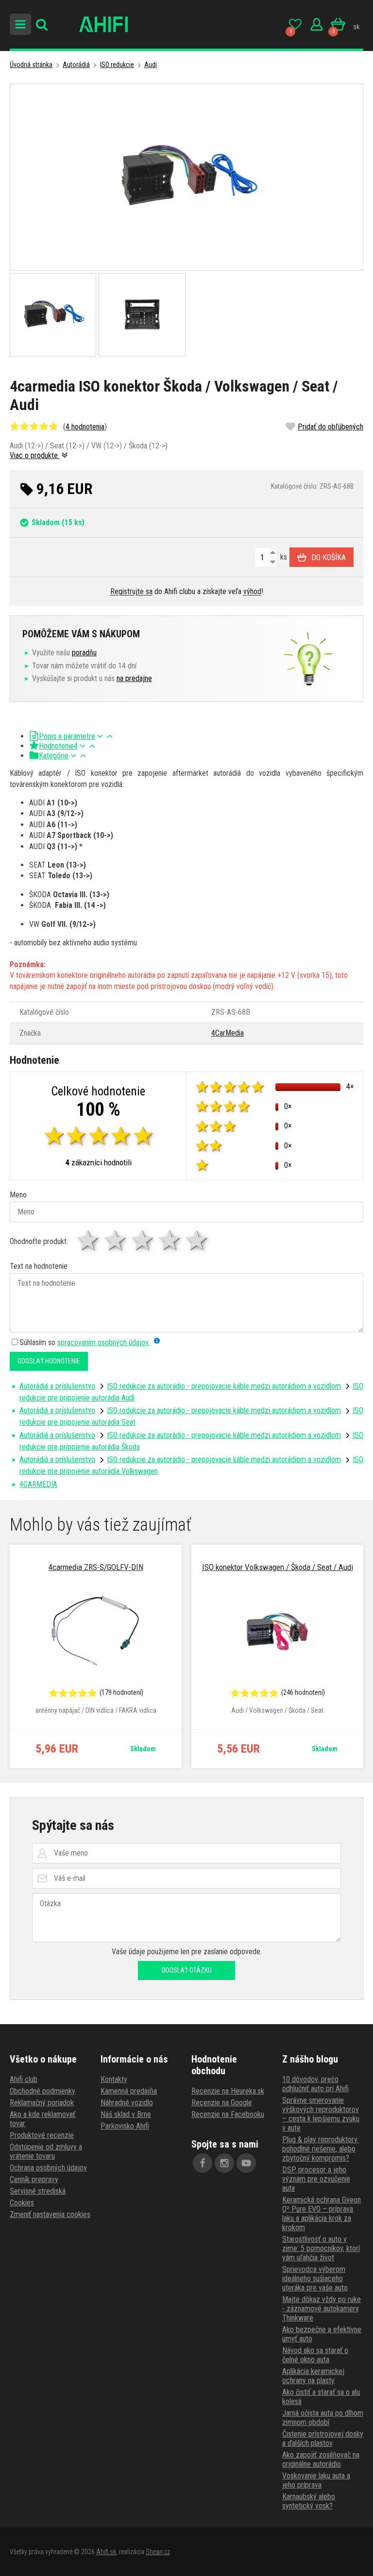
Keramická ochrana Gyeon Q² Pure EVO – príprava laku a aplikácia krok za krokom (322, 2214)
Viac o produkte (35, 455)
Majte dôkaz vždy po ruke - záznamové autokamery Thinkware (322, 2309)
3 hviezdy (143, 1240)
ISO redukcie (117, 65)
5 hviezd (198, 1240)
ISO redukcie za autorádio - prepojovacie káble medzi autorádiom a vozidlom (224, 1386)
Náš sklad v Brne (126, 2114)
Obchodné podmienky (42, 2091)
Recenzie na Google (222, 2103)
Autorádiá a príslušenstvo (57, 1386)
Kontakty (114, 2079)
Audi (151, 65)
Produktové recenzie (42, 2135)
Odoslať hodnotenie (49, 1361)
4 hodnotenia (85, 427)
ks (283, 557)
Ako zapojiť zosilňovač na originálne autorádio (321, 2459)
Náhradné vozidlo (127, 2103)
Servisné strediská (38, 2191)
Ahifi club (24, 2079)
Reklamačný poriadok (42, 2103)
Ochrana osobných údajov (48, 2168)
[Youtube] (246, 2163)
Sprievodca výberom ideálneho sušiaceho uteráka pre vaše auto (315, 2278)
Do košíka (329, 557)
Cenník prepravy (34, 2179)
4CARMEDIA (38, 1484)
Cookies (22, 2203)
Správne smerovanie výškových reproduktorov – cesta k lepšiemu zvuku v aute (321, 2114)
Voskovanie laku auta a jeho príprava (316, 2480)
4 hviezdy (170, 1240)
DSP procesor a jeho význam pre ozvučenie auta (316, 2179)
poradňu (84, 653)
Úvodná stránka (31, 65)
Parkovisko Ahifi (125, 2126)
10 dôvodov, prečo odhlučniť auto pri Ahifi (315, 2084)
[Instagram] (224, 2163)
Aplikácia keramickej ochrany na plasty (313, 2376)
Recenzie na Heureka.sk (228, 2091)
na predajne (134, 678)
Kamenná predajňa (129, 2091)
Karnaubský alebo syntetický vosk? (309, 2501)
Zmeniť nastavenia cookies (50, 2214)
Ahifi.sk (106, 2552)
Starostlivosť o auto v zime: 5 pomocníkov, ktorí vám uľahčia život (321, 2248)
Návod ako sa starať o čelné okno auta (315, 2355)
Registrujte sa (131, 591)
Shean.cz (158, 2552)
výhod (252, 591)
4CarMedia (228, 1033)
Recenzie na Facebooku (228, 2114)
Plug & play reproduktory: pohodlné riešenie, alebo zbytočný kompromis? (321, 2149)
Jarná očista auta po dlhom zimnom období (323, 2418)
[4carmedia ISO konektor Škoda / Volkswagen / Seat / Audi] (186, 177)
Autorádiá (76, 65)
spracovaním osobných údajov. (103, 1342)
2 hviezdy (116, 1240)
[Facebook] (203, 2163)
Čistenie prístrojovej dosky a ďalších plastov (323, 2439)
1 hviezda (89, 1240)
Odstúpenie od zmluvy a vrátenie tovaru (46, 2151)
